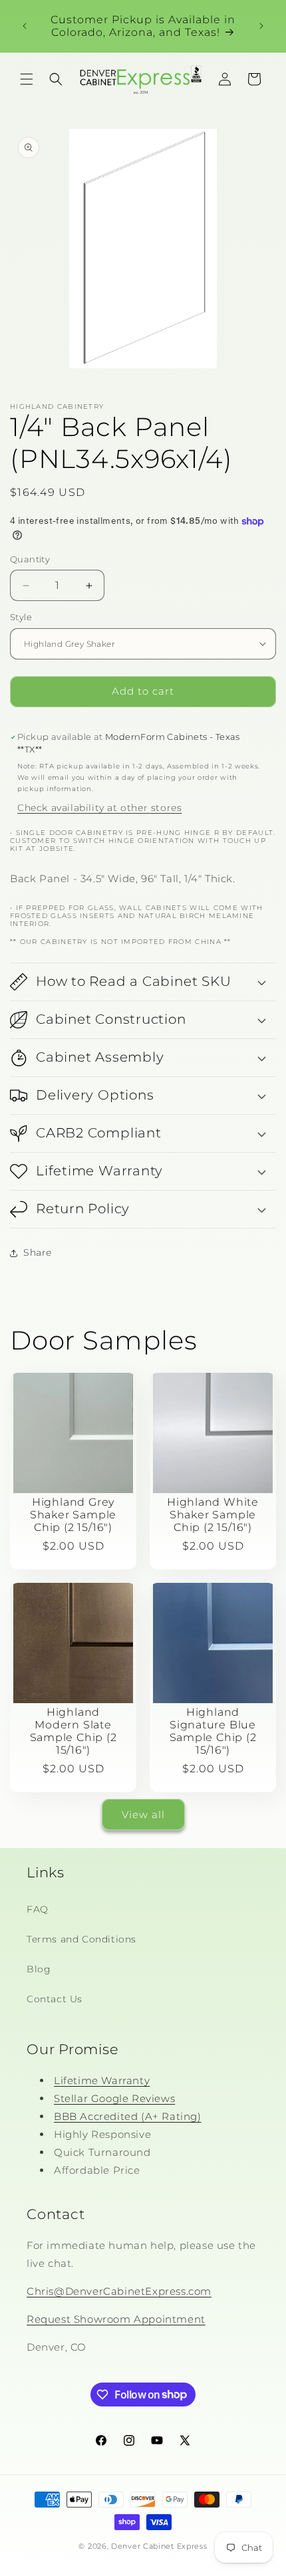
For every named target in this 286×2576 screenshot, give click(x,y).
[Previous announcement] (25, 26)
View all (143, 1815)
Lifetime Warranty (102, 2080)
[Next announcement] (261, 26)
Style (21, 617)
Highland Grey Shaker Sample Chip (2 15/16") (73, 1514)
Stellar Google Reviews (114, 2098)
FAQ (38, 1909)
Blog (39, 1969)
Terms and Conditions (81, 1939)
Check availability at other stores (99, 808)
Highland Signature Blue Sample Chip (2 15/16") (213, 1731)
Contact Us (55, 1999)
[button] (27, 79)
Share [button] (38, 1252)
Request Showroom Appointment (116, 2319)
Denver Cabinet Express (159, 2546)
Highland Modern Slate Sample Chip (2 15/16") (73, 1731)
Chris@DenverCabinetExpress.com (119, 2291)
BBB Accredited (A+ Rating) (128, 2116)
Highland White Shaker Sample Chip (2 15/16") (213, 1514)
